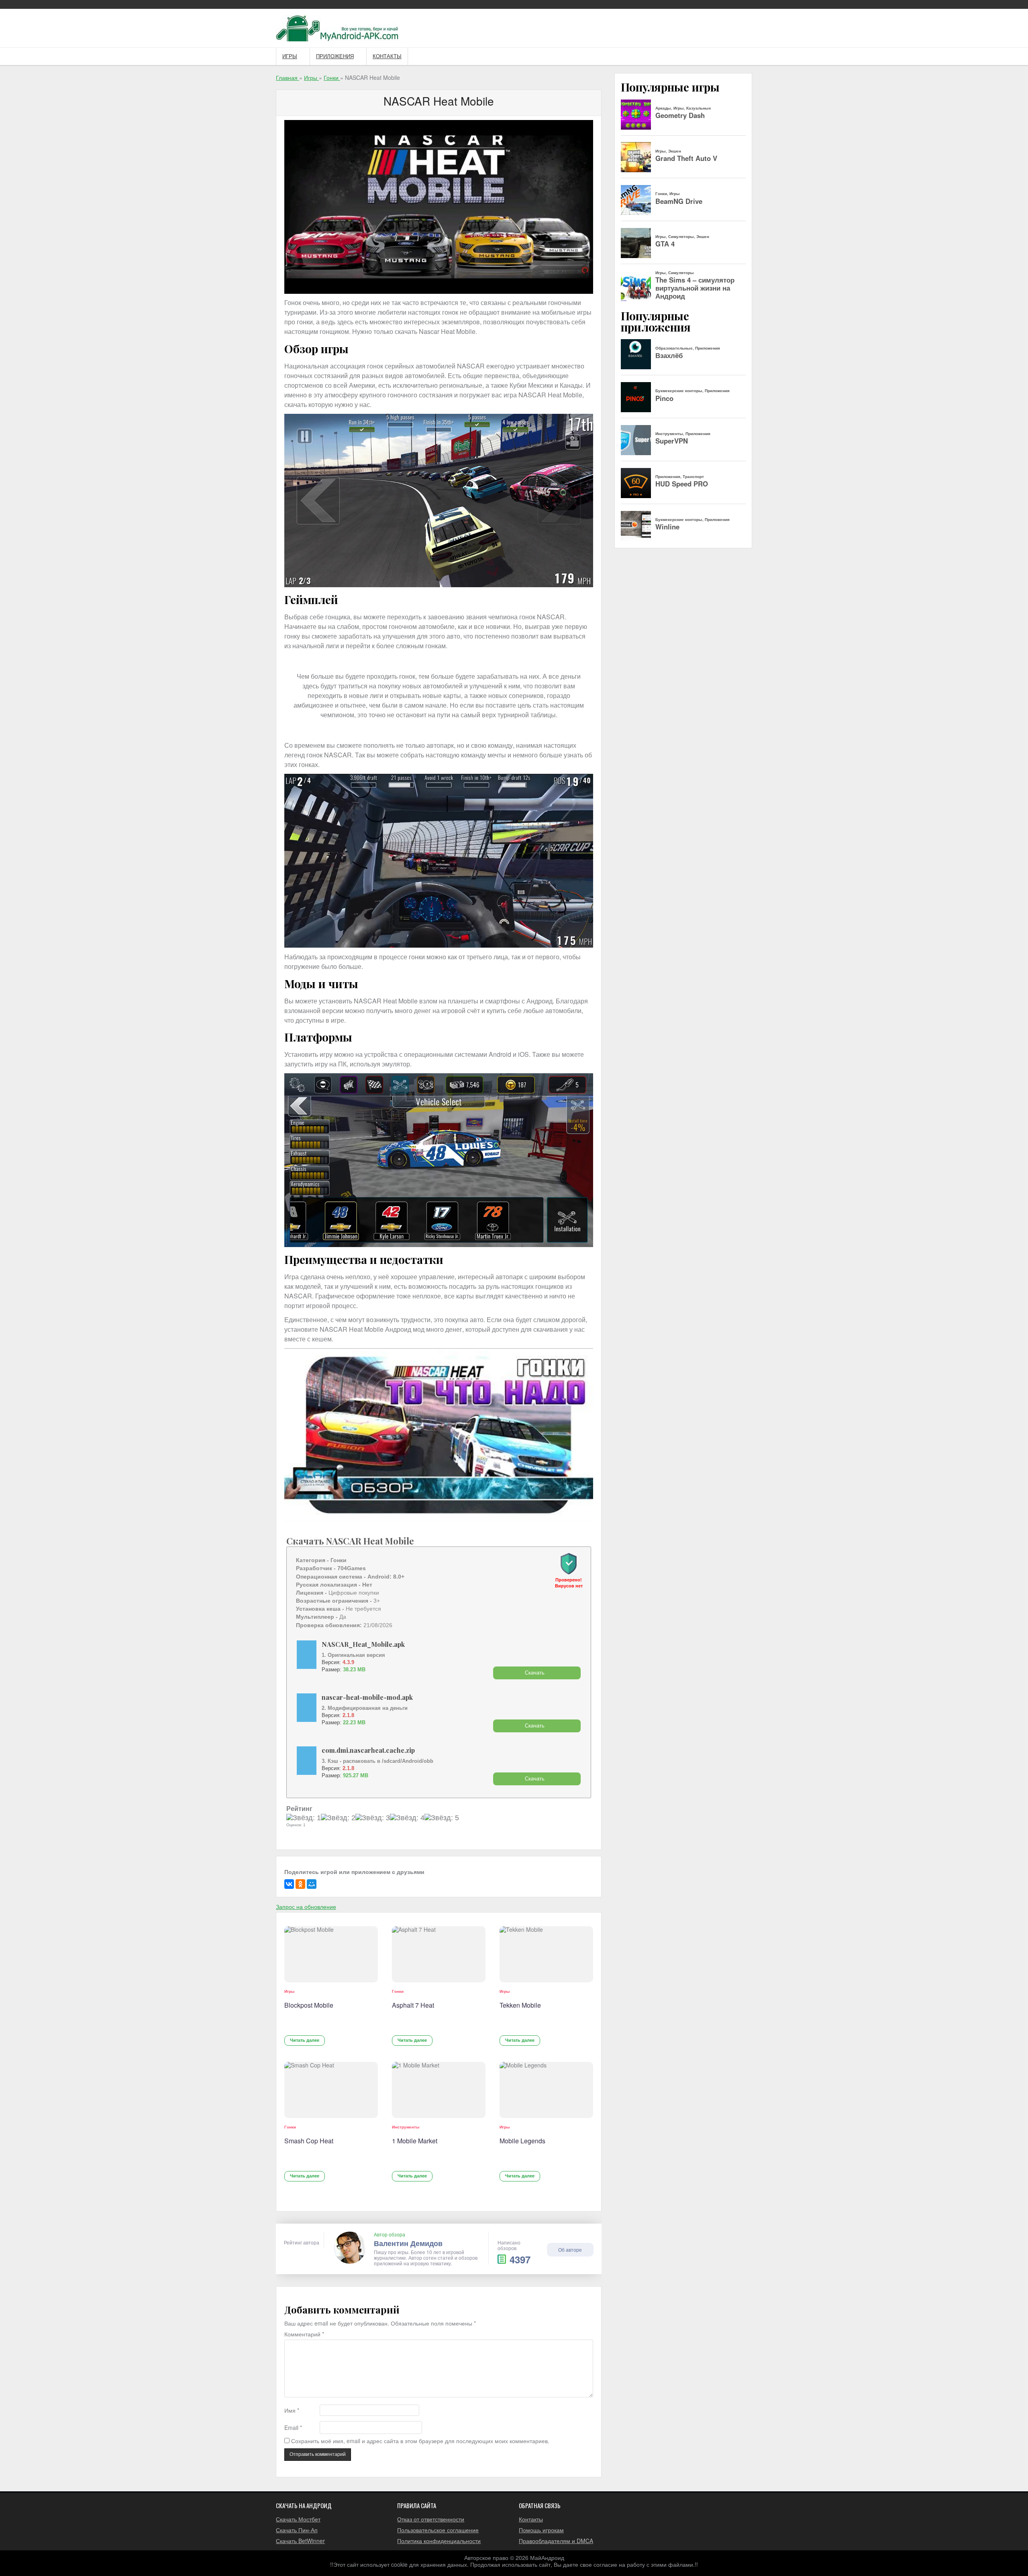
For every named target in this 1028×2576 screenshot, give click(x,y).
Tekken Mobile (520, 2005)
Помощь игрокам (541, 2530)
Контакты (387, 56)
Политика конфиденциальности (439, 2541)
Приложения (335, 56)
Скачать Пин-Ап (297, 2530)
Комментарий (304, 2334)
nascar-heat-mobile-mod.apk (367, 1697)
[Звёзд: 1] (304, 1818)
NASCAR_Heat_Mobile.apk (363, 1644)
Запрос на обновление (306, 1907)
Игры (290, 56)
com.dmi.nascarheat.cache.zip (368, 1750)
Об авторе (570, 2249)
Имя (292, 2410)
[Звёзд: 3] (373, 1818)
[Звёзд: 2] (338, 1818)
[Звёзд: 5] (442, 1818)
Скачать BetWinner (300, 2541)
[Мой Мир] (312, 1884)
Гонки (398, 1991)
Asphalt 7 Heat (413, 2005)
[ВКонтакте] (289, 1884)
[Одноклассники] (300, 1884)
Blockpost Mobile (309, 2005)
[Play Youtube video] (439, 1435)
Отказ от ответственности (431, 2519)
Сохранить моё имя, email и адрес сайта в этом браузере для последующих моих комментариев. (420, 2441)
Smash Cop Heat (309, 2141)
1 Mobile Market (415, 2141)
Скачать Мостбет (298, 2519)
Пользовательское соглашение (438, 2530)
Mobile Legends (522, 2141)
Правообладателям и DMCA (556, 2541)
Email (293, 2428)
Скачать (535, 1673)
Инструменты (406, 2127)
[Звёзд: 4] (407, 1818)
